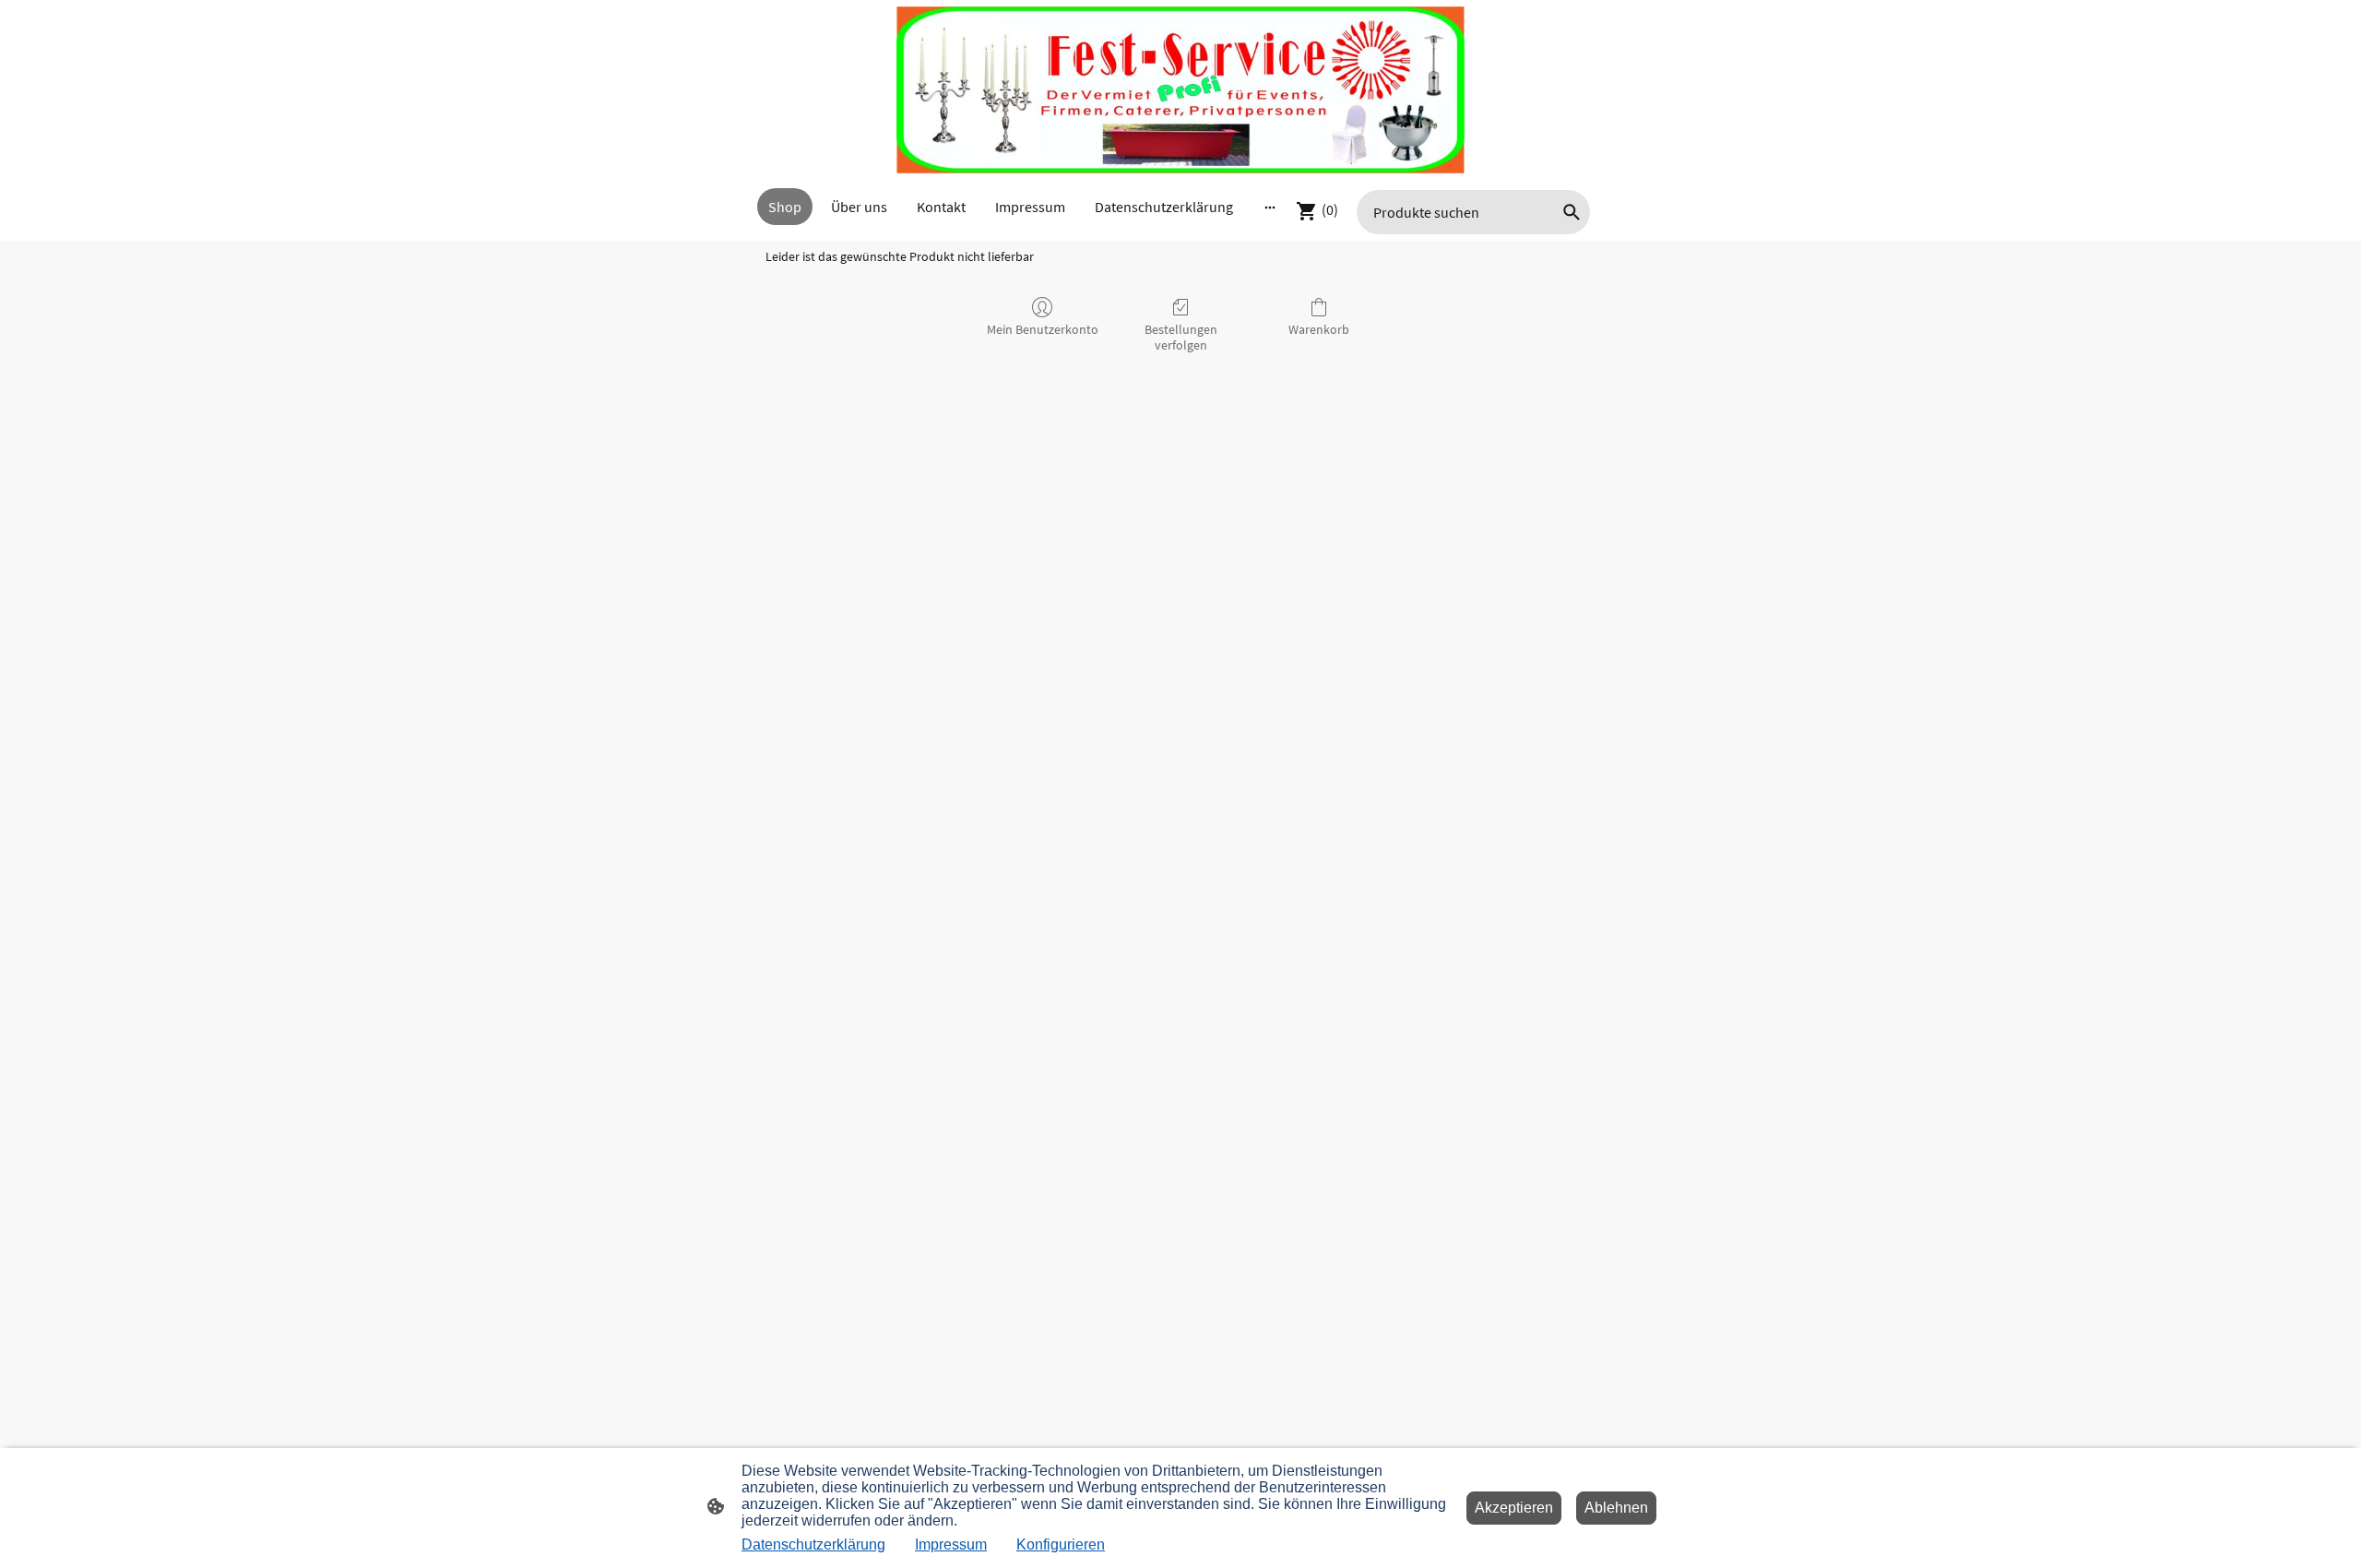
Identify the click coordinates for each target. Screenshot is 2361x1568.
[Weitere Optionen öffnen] (1270, 207)
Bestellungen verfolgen (1181, 337)
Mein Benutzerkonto (1043, 329)
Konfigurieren (1061, 1544)
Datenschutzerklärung (813, 1544)
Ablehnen (1616, 1508)
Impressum (951, 1544)
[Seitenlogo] (1180, 90)
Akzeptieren (1514, 1508)
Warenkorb (1319, 329)
